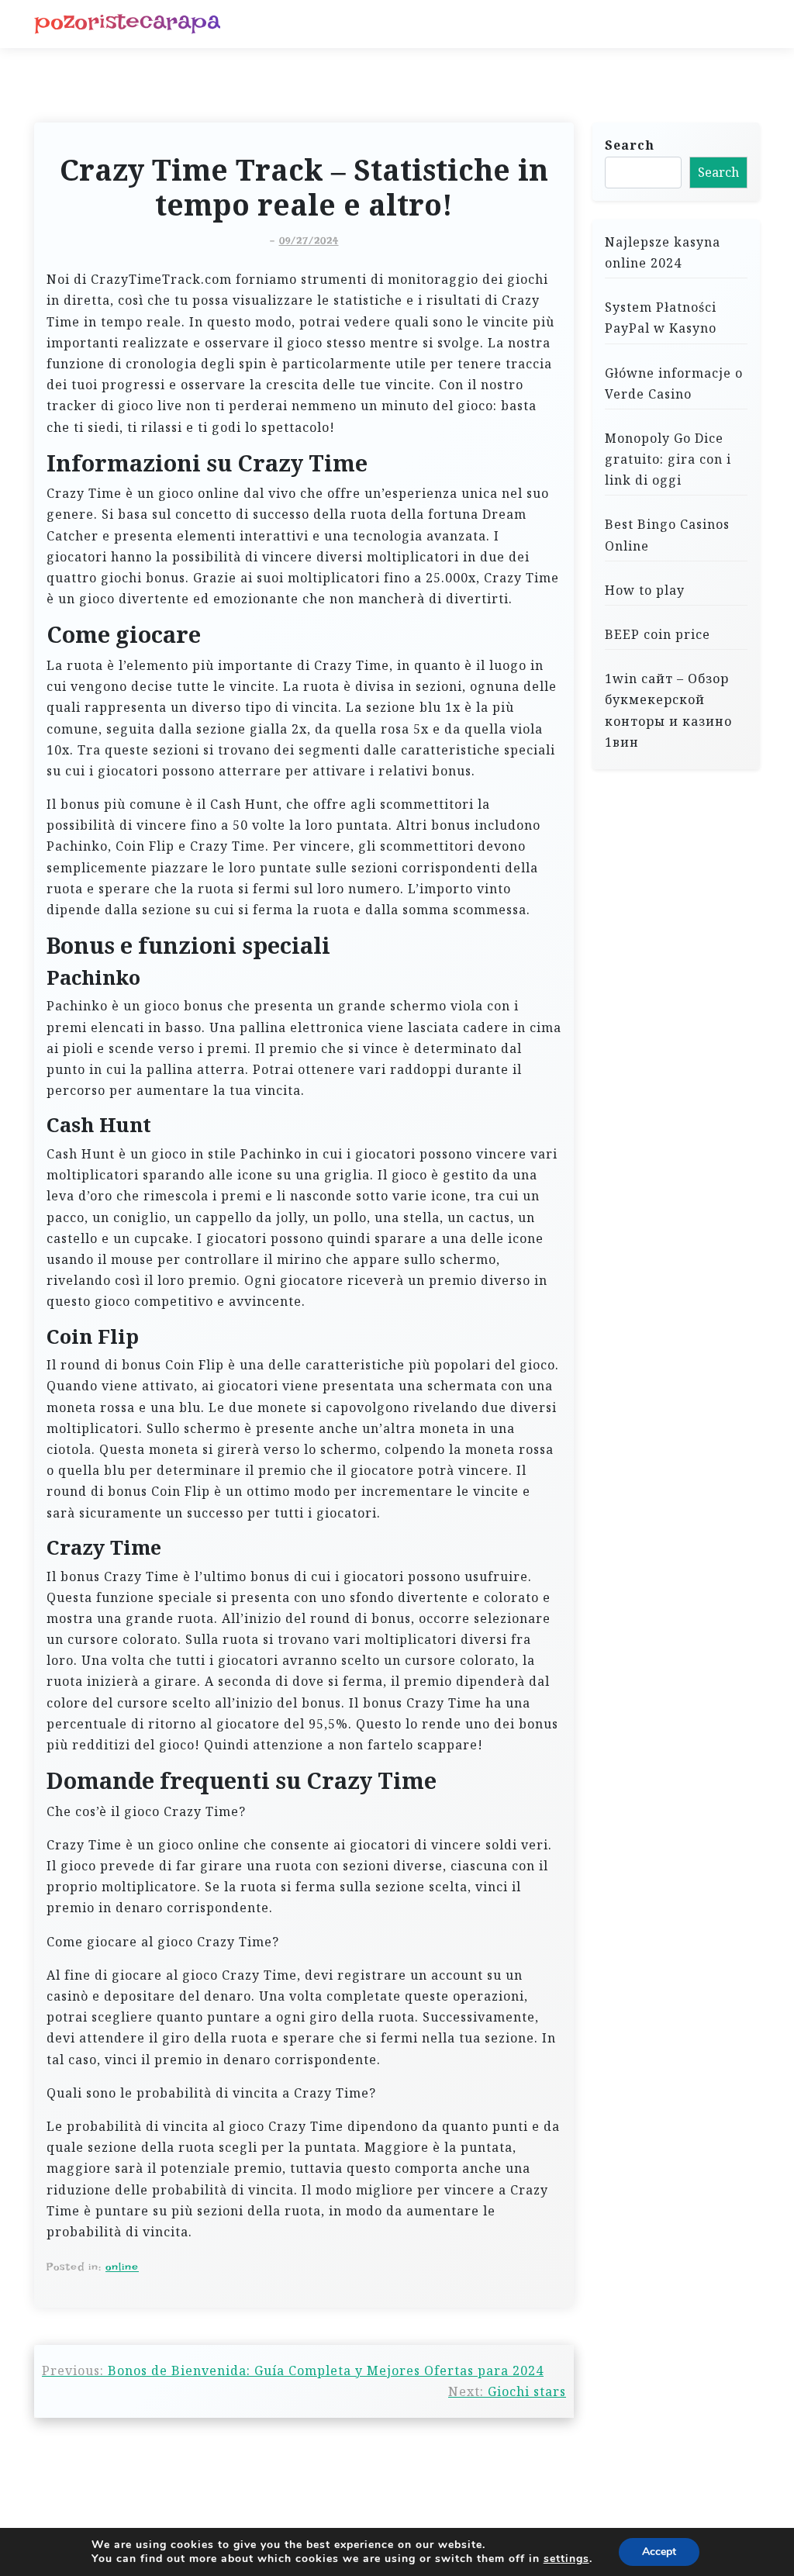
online (122, 2267)
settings (566, 2559)
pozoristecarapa (127, 21)
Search (630, 145)
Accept (659, 2552)
